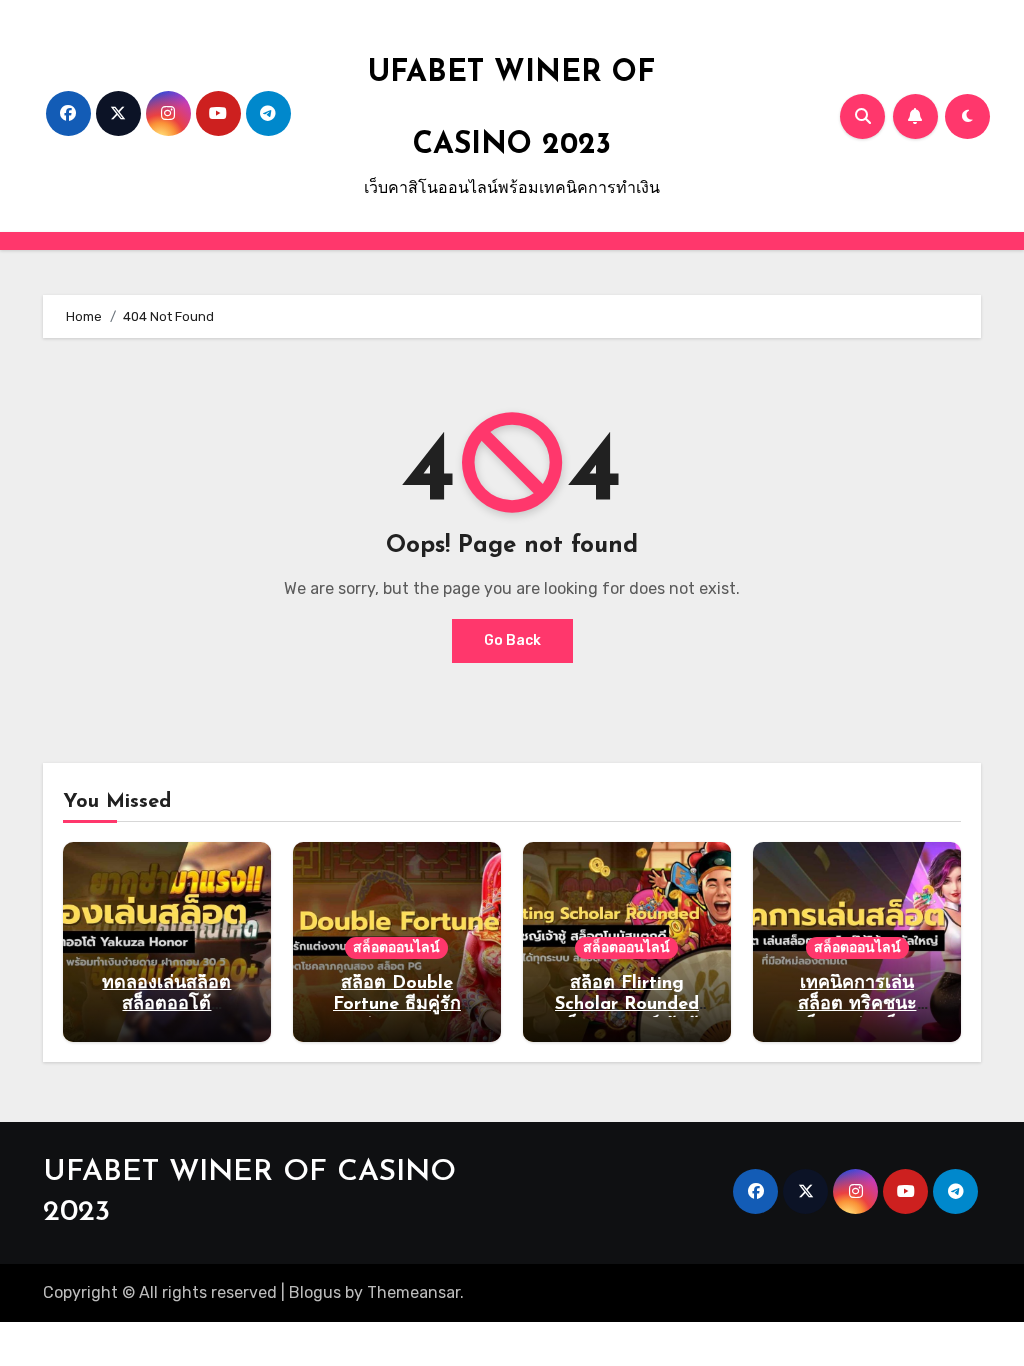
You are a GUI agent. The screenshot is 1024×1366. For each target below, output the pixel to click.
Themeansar (413, 1292)
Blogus (315, 1292)
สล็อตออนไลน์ (396, 947)
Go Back (512, 640)
